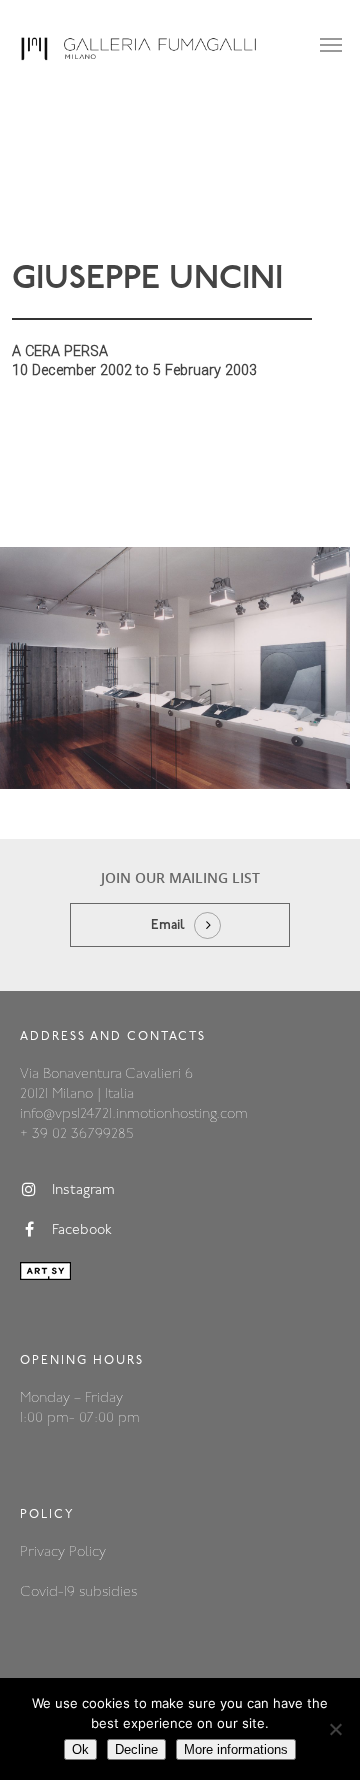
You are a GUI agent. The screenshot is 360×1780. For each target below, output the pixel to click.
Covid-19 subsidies (78, 1592)
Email (168, 925)
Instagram (83, 1190)
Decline (136, 1749)
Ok (80, 1749)
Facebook (82, 1230)
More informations (236, 1749)
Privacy (44, 1552)
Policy (87, 1552)
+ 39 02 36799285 (76, 1134)
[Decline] (335, 1729)
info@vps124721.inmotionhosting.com (134, 1114)
